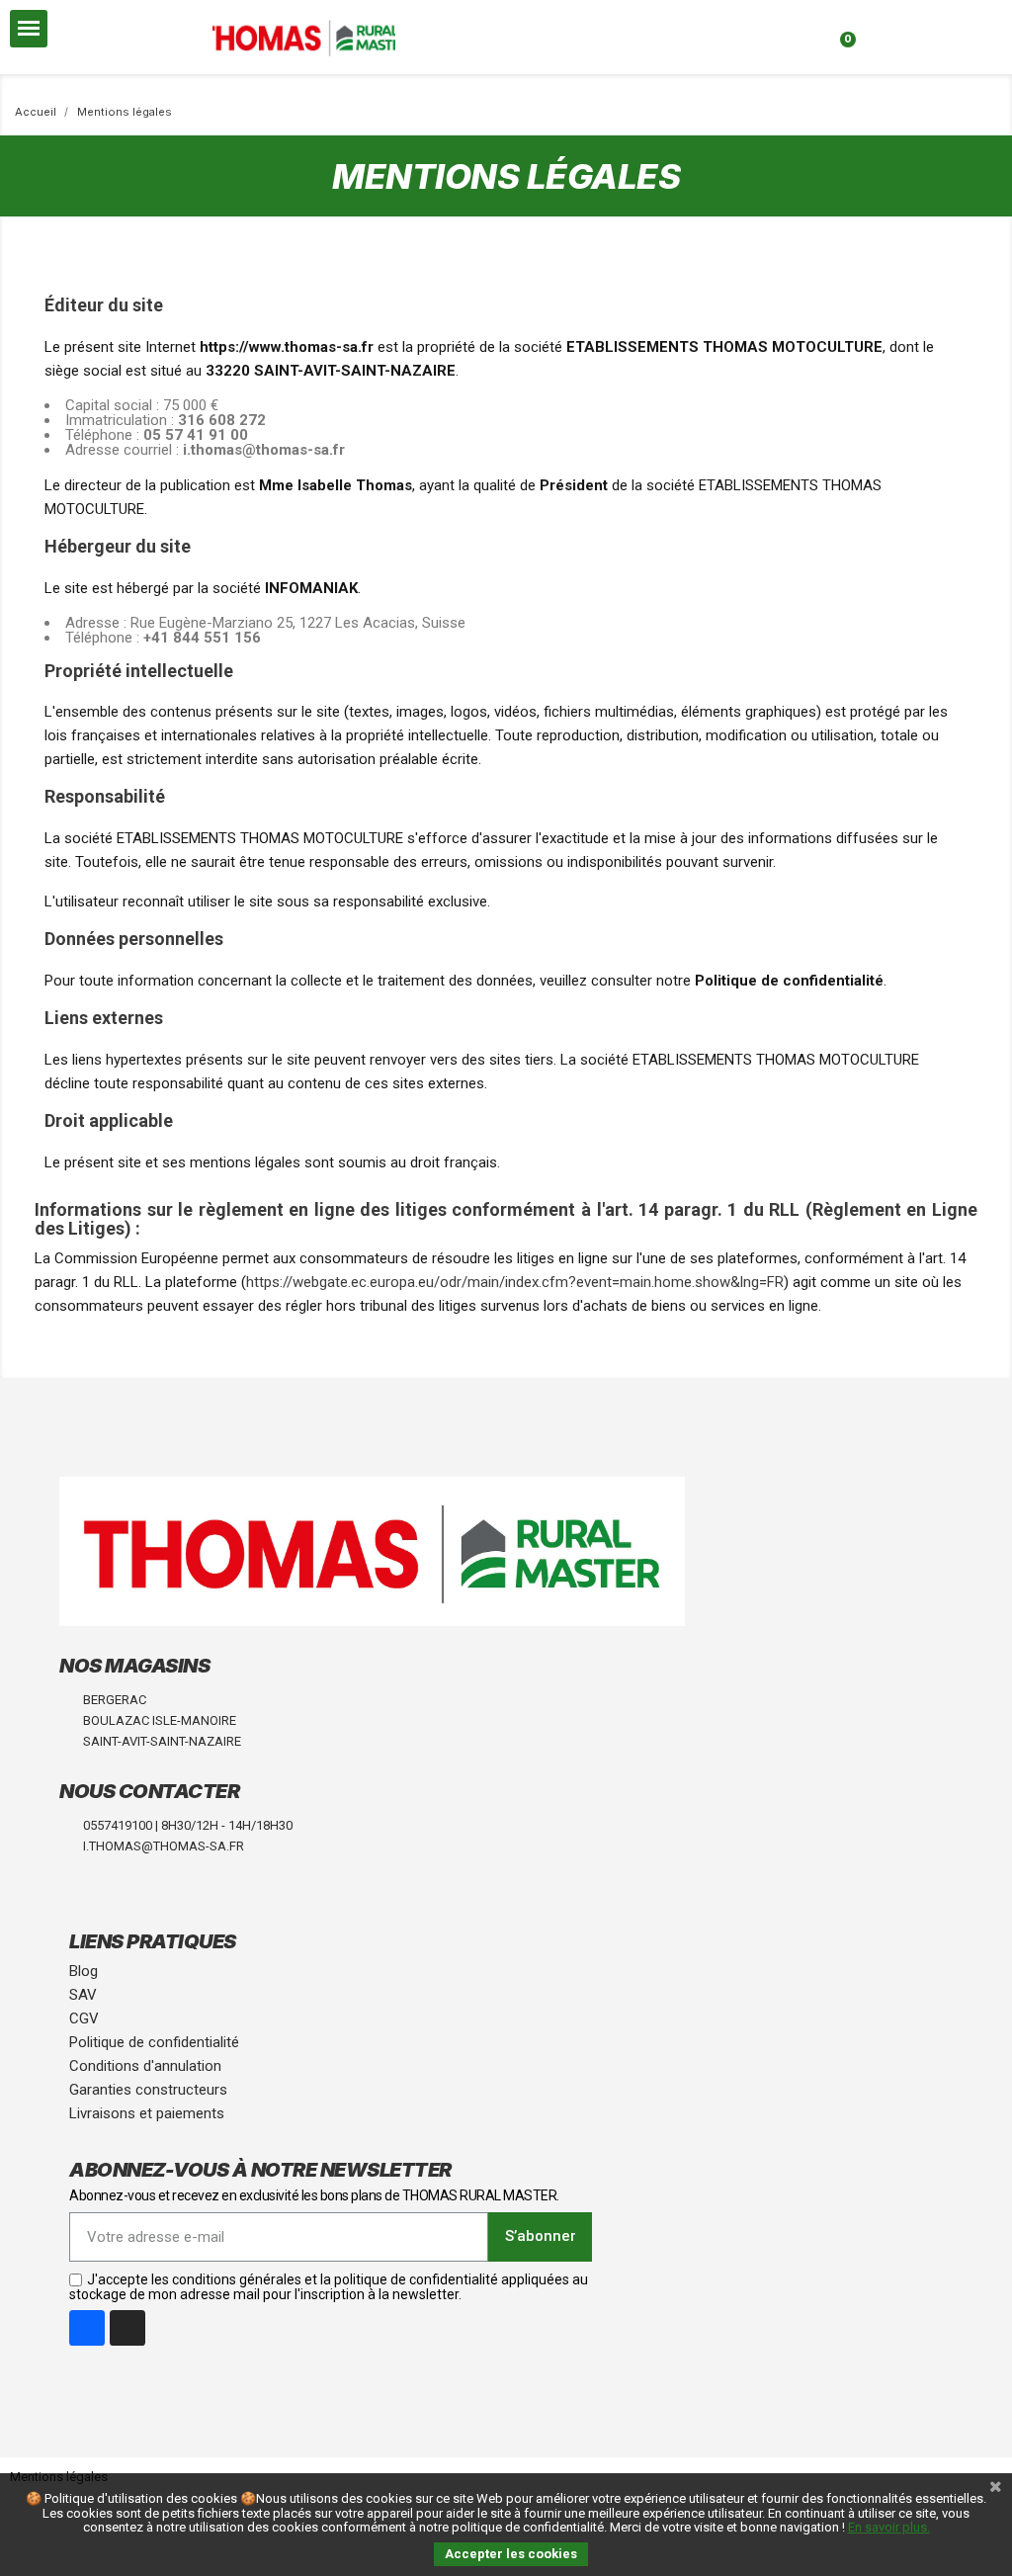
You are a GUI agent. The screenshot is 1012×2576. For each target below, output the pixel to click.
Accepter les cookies (511, 2554)
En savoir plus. (889, 2527)
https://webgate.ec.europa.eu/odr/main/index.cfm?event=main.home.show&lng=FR (515, 1282)
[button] (435, 20)
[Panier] (842, 26)
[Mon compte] (634, 26)
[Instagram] (127, 2328)
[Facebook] (87, 2328)
